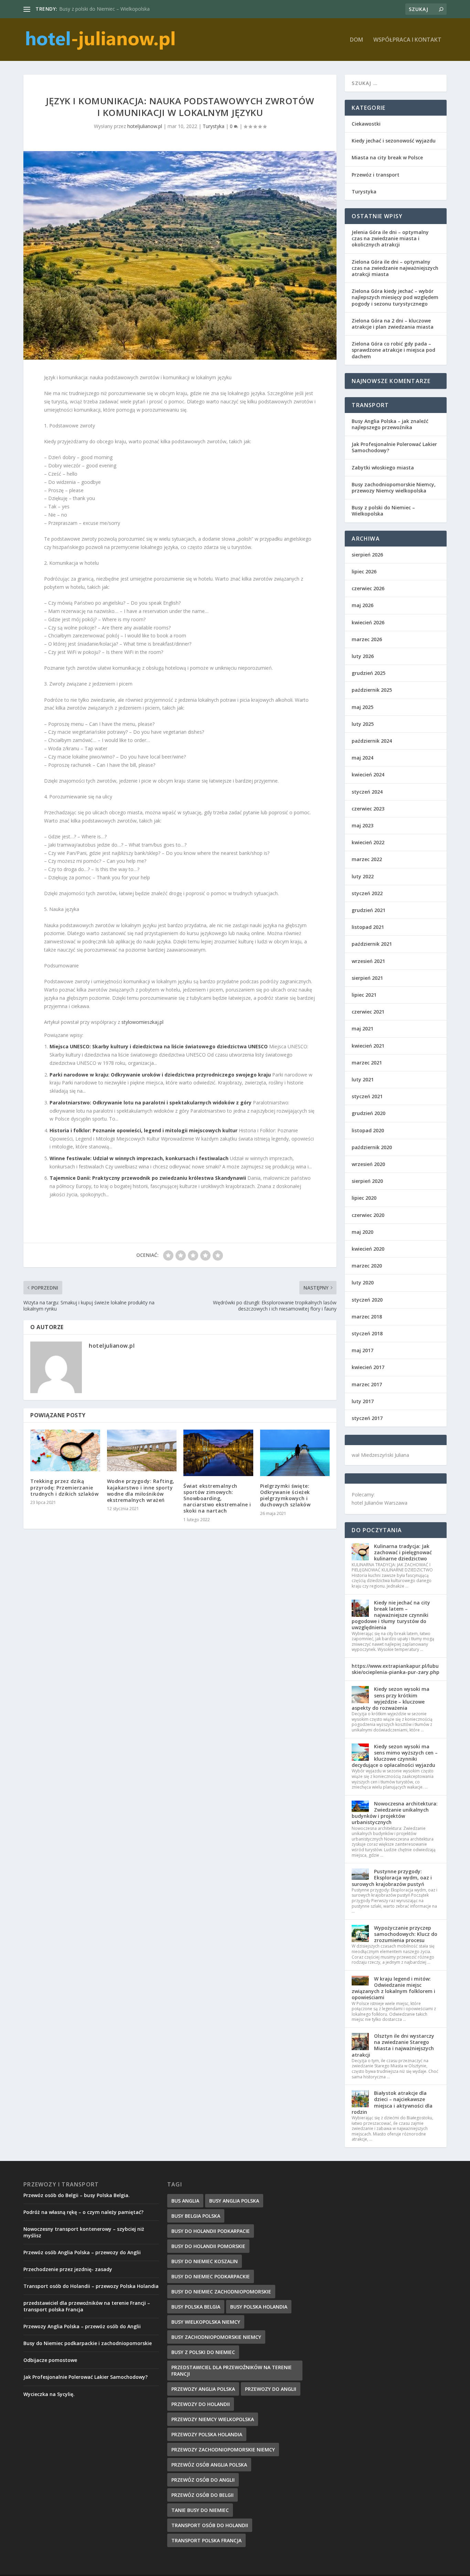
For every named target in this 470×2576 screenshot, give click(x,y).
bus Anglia (185, 2201)
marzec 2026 (367, 639)
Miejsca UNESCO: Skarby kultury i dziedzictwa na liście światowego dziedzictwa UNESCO (159, 1046)
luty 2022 (363, 876)
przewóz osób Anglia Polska (209, 2465)
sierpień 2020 (367, 1181)
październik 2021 (372, 944)
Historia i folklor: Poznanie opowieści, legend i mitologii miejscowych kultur (143, 1130)
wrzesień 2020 (368, 1164)
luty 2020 (363, 1282)
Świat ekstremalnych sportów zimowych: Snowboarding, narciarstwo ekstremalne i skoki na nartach (217, 1498)
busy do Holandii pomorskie (208, 2246)
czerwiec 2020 (368, 1215)
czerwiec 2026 (368, 588)
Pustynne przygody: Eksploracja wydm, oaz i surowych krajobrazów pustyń (392, 1878)
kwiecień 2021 (368, 1046)
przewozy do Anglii (271, 2389)
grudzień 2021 (368, 910)
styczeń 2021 (367, 1096)
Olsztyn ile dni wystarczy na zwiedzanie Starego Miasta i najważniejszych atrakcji (393, 2045)
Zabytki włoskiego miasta (383, 468)
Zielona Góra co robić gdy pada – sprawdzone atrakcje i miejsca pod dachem (393, 350)
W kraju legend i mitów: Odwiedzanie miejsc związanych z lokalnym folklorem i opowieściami (393, 1988)
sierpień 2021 (367, 978)
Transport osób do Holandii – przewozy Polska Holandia (91, 2286)
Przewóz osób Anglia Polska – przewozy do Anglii (82, 2252)
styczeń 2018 (367, 1333)
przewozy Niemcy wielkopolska (213, 2419)
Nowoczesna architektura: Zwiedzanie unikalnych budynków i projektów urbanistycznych (395, 1813)
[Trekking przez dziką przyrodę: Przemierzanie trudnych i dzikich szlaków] (65, 1451)
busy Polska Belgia (196, 2307)
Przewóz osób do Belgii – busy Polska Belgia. (77, 2195)
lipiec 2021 (364, 995)
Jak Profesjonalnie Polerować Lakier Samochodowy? (394, 447)
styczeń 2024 (367, 792)
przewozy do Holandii (201, 2404)
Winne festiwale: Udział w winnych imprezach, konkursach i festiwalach (139, 1158)
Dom (356, 40)
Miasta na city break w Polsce (387, 157)
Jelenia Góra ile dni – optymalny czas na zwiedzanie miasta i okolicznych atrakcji (390, 238)
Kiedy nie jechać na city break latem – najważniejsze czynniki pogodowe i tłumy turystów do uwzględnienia (391, 1615)
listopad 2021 (368, 927)
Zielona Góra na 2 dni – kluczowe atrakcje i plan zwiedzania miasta (393, 324)
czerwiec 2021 (368, 1012)
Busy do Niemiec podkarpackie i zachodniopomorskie (88, 2343)
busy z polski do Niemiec (203, 2352)
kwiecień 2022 (368, 842)
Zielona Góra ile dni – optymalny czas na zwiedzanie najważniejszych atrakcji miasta (395, 268)
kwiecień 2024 (368, 775)
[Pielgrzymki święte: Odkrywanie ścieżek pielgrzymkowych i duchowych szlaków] (295, 1453)
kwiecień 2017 (368, 1367)
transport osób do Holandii (210, 2525)
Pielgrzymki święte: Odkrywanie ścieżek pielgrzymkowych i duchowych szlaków (285, 1495)
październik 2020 (372, 1147)
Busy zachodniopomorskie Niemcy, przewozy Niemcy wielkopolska (394, 487)
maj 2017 (362, 1350)
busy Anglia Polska (234, 2201)
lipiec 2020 (364, 1198)
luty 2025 (363, 724)
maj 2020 (362, 1232)
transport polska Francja (206, 2540)
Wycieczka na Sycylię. (49, 2394)
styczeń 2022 (367, 893)
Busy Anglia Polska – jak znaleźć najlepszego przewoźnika (390, 424)
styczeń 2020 (367, 1300)
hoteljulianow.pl (145, 126)
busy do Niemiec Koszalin (205, 2261)
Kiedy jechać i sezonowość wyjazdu (394, 141)
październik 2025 (372, 690)
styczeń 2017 (367, 1418)
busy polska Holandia (259, 2307)
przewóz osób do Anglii (203, 2480)
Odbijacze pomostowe (50, 2360)
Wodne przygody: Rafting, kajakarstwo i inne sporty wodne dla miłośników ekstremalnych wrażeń (141, 1491)
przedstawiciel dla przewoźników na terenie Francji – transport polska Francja (87, 2306)
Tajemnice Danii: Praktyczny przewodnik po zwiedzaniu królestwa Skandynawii (148, 1178)
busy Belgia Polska (196, 2216)
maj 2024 (362, 758)
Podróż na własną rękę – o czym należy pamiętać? (83, 2212)
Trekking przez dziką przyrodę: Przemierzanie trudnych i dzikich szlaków (64, 1487)
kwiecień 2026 (368, 622)
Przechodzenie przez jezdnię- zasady (68, 2269)
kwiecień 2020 (368, 1249)
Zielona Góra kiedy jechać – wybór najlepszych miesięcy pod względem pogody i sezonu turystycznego (395, 297)
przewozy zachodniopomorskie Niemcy (223, 2450)
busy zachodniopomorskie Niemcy (216, 2337)
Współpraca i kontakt (407, 40)
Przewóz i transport (376, 175)
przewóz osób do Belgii (202, 2495)
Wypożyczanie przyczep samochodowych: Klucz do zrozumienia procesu (406, 1934)
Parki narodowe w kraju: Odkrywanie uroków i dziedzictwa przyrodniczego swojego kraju (160, 1075)
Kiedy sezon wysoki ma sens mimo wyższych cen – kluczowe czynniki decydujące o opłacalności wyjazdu (395, 1756)
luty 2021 (363, 1079)
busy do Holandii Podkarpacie (211, 2231)
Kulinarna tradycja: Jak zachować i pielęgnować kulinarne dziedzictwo (403, 1552)
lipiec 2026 (364, 571)
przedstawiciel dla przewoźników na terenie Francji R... (119, 9)
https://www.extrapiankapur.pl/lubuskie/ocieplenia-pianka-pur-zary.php (396, 1669)
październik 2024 (372, 741)
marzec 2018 (367, 1317)
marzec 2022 (367, 859)
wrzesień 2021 (368, 961)
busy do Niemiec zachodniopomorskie (221, 2292)
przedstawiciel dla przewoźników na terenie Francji (232, 2371)
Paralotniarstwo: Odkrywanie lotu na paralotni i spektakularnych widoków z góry (151, 1103)
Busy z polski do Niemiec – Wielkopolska (383, 511)
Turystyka (213, 126)
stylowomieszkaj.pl (142, 1022)
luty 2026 (363, 656)
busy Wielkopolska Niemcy (206, 2322)
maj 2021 (362, 1029)
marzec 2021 (367, 1063)
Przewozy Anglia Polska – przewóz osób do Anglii (82, 2326)
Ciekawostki (366, 124)
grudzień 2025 (368, 673)
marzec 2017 (367, 1384)
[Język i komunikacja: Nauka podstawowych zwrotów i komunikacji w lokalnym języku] (180, 255)
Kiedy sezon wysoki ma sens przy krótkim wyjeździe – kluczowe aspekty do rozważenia (391, 1698)
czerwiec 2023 (368, 809)
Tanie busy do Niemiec (200, 2510)
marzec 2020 (367, 1266)
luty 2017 (363, 1401)
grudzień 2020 (368, 1113)
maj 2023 (362, 825)
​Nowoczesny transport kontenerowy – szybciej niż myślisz (84, 2232)
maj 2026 (362, 605)
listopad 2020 (368, 1130)
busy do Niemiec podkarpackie (211, 2276)
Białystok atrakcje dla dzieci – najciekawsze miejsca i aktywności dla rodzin (392, 2102)
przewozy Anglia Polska (203, 2389)
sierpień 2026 (367, 555)
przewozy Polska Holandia (207, 2434)
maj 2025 (362, 707)
